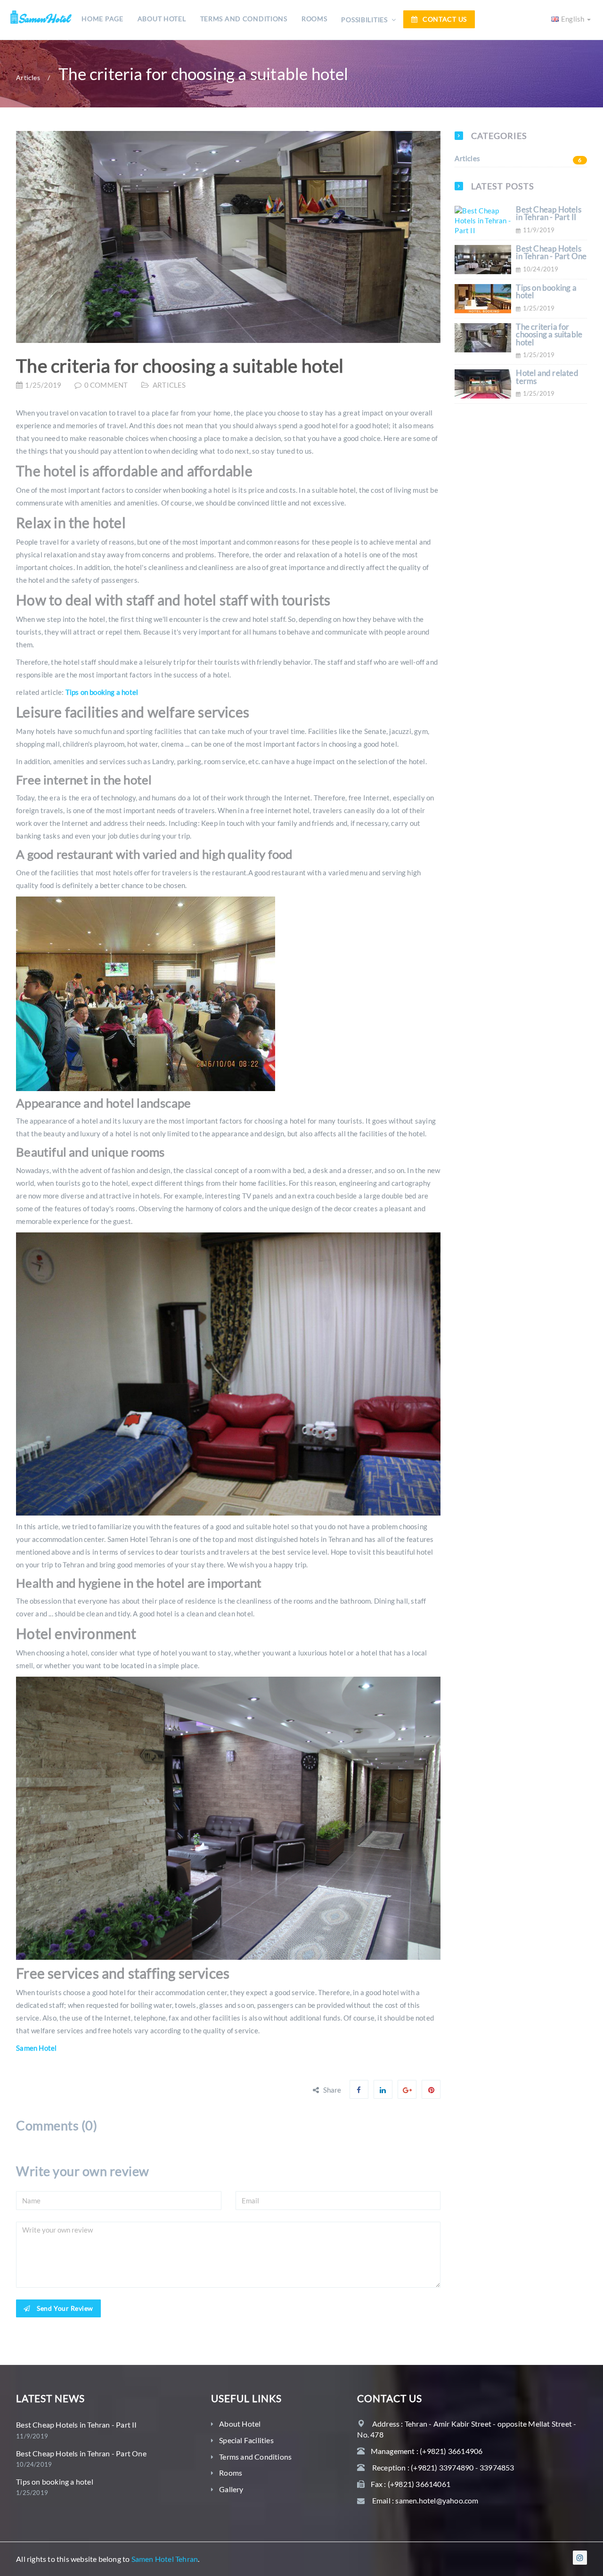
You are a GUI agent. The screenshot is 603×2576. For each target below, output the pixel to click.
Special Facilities (246, 2440)
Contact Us (445, 19)
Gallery (231, 2489)
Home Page (102, 19)
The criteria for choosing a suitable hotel (180, 366)
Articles (28, 78)
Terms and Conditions (244, 19)
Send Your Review (64, 2308)
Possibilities (365, 20)
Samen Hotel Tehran (165, 2559)
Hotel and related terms (547, 377)
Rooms (314, 19)
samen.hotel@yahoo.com (437, 2500)
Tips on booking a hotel (102, 692)
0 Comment (106, 385)
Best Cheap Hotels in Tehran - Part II (548, 214)
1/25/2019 (43, 385)
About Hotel (162, 19)
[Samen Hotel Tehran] (41, 15)
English (574, 19)
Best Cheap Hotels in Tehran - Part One (551, 253)
